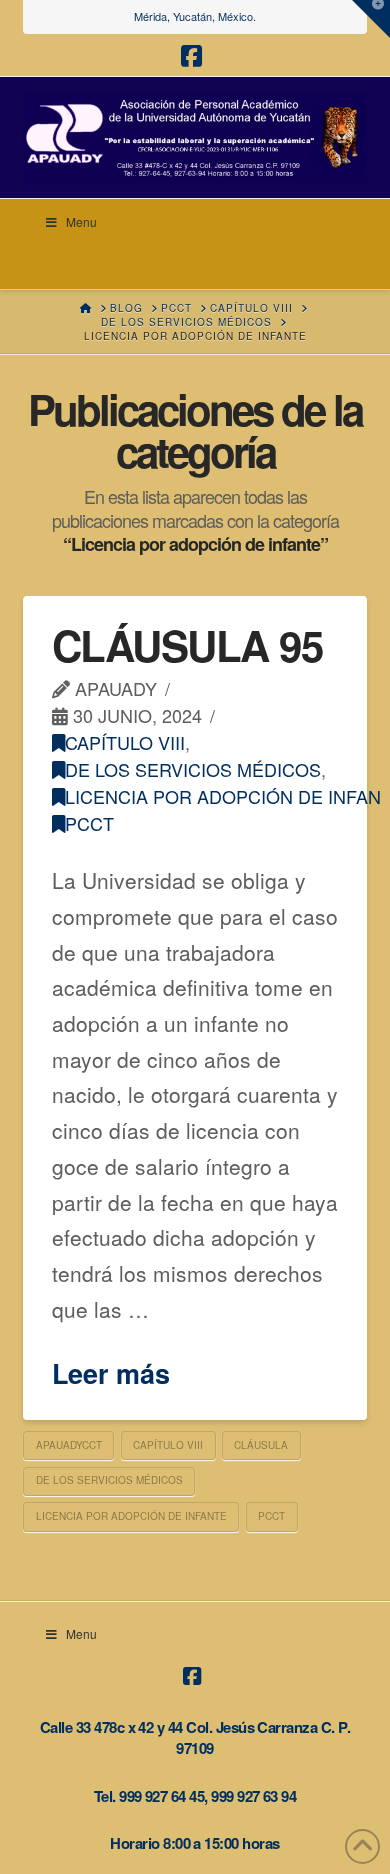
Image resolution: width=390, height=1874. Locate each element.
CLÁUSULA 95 (187, 645)
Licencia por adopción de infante (131, 1516)
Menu (81, 221)
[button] (371, 19)
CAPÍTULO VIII (125, 742)
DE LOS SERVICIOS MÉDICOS (193, 769)
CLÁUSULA (261, 1445)
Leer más (111, 1373)
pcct (89, 823)
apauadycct (69, 1445)
